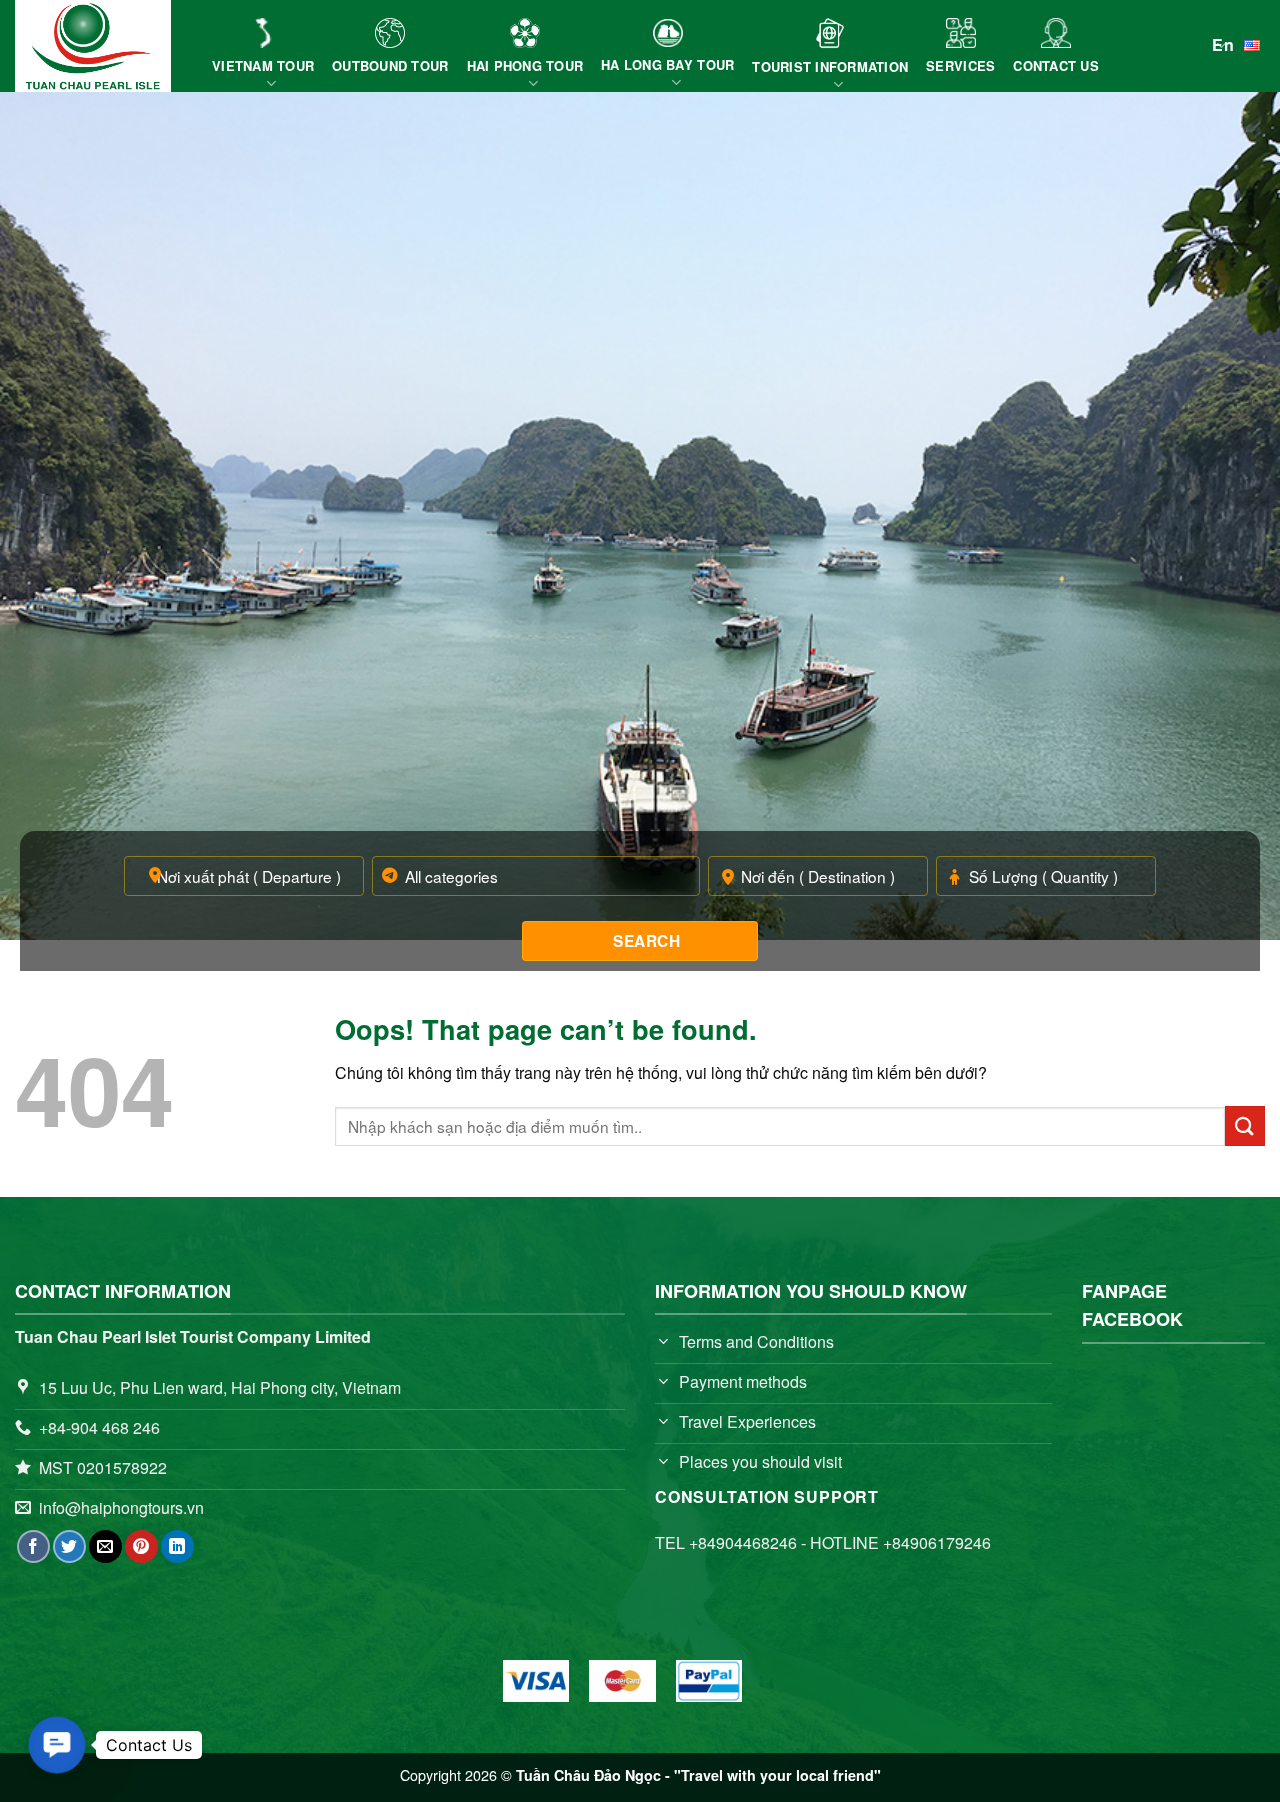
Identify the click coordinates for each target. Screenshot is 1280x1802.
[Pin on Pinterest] (141, 1546)
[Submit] (1245, 1125)
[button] (57, 1745)
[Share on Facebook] (33, 1546)
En (1223, 44)
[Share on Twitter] (69, 1546)
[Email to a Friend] (105, 1546)
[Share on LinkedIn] (177, 1546)
